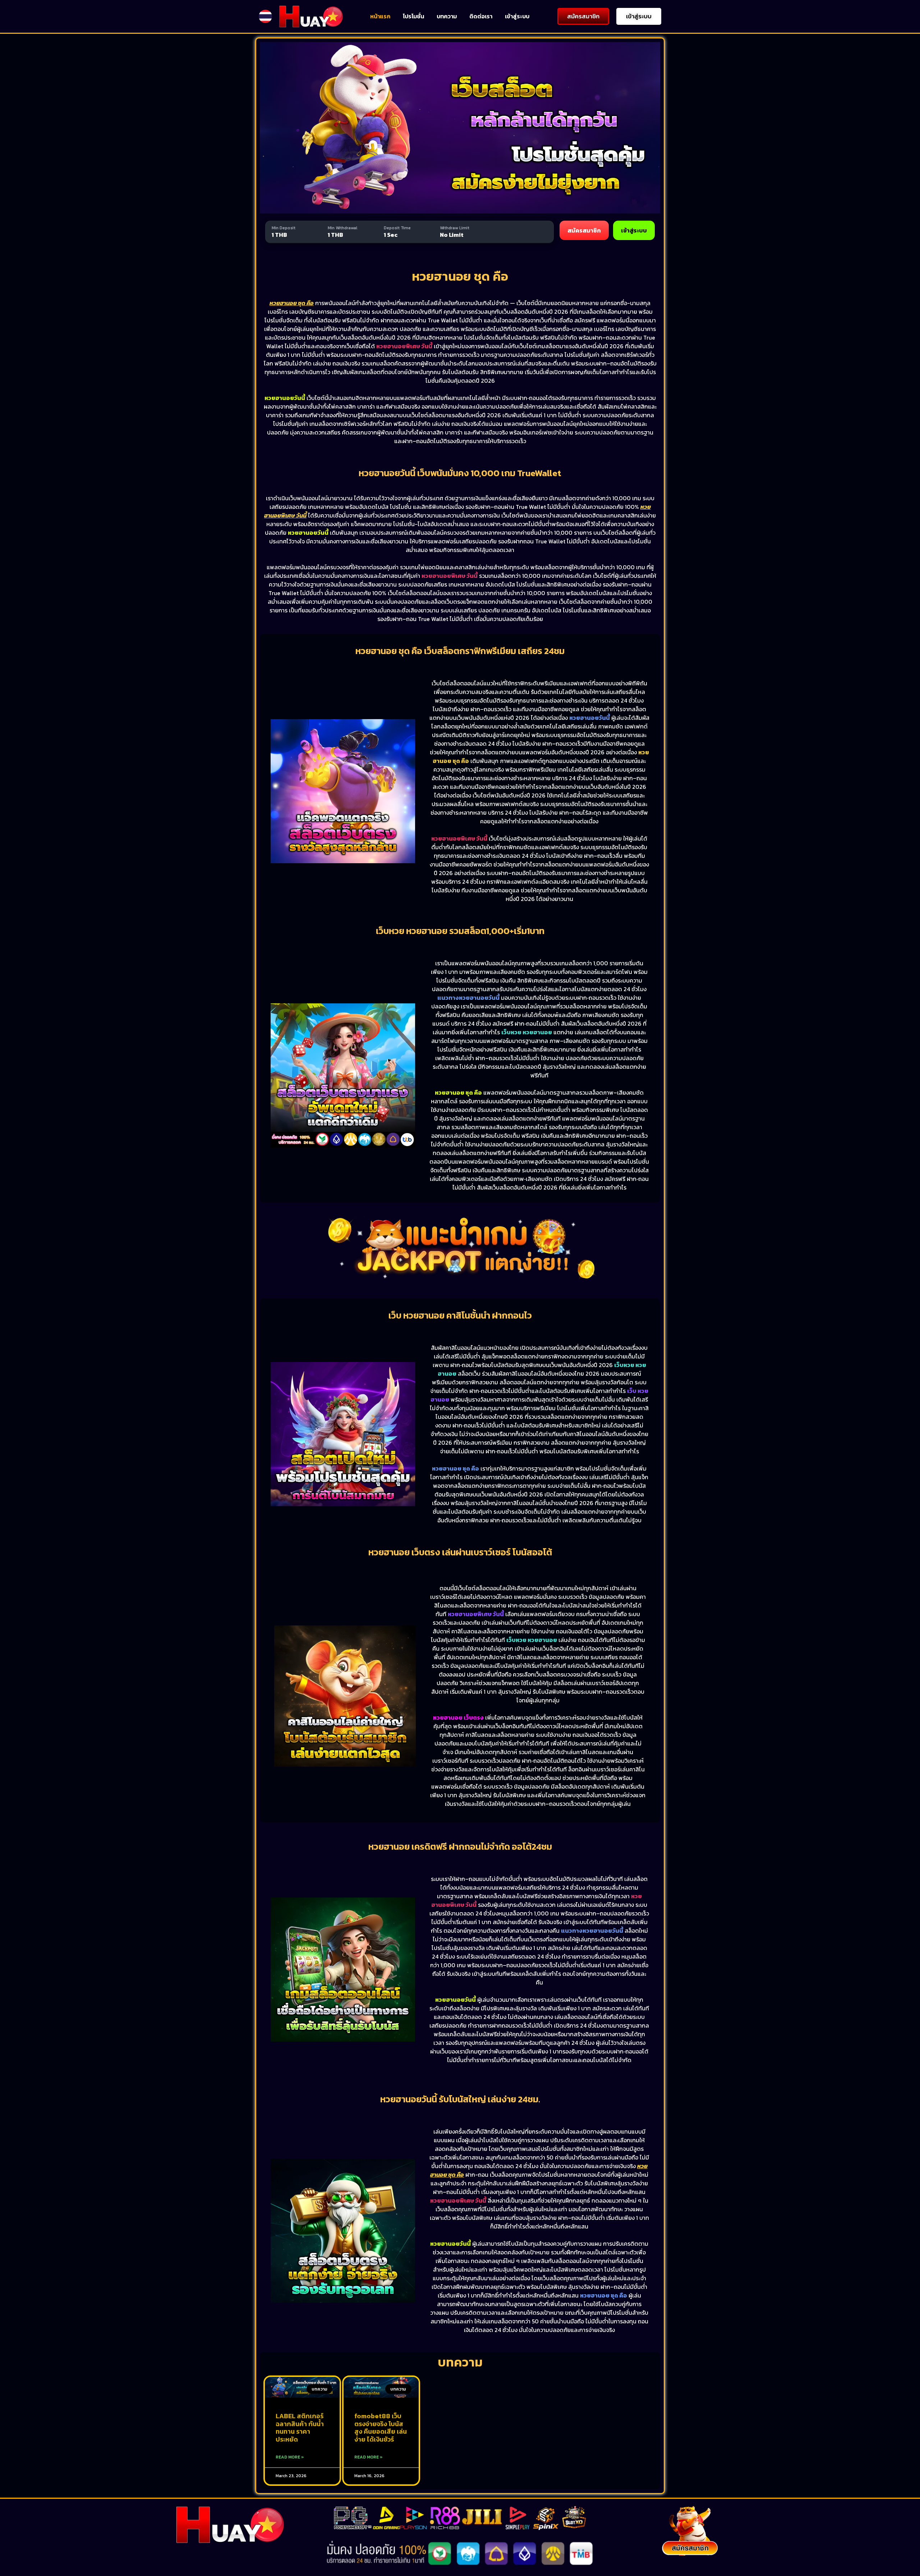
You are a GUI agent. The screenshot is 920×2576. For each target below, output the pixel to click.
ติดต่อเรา (481, 16)
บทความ (447, 16)
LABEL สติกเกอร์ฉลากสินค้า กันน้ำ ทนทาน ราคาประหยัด (300, 2428)
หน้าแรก (380, 16)
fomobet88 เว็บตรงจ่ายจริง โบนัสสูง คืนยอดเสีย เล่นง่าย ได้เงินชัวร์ (381, 2428)
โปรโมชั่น (413, 16)
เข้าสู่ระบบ (517, 16)
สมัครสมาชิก (584, 230)
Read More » (290, 2457)
